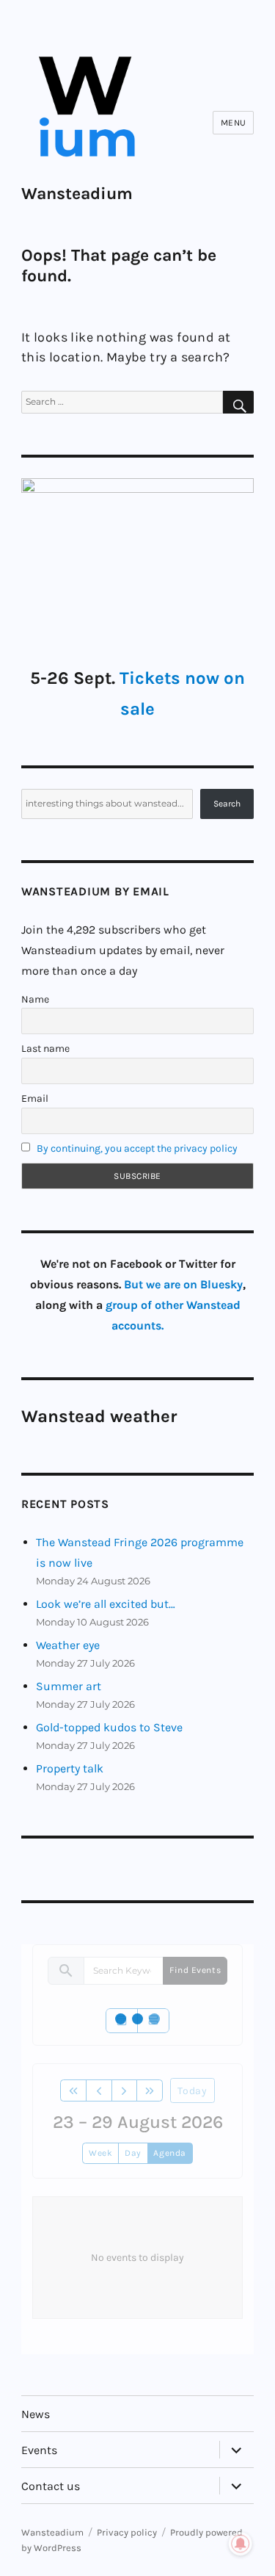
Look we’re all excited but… (106, 1604)
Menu (234, 123)
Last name (45, 1049)
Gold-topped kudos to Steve (109, 1727)
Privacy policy (127, 2532)
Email (35, 1098)
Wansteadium (77, 194)
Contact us (51, 2486)
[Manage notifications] (241, 2544)
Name (35, 999)
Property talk (70, 1768)
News (36, 2414)
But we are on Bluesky (183, 1284)
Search (227, 804)
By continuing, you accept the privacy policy (137, 1148)
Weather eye (68, 1645)
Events (39, 2450)
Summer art (69, 1686)
